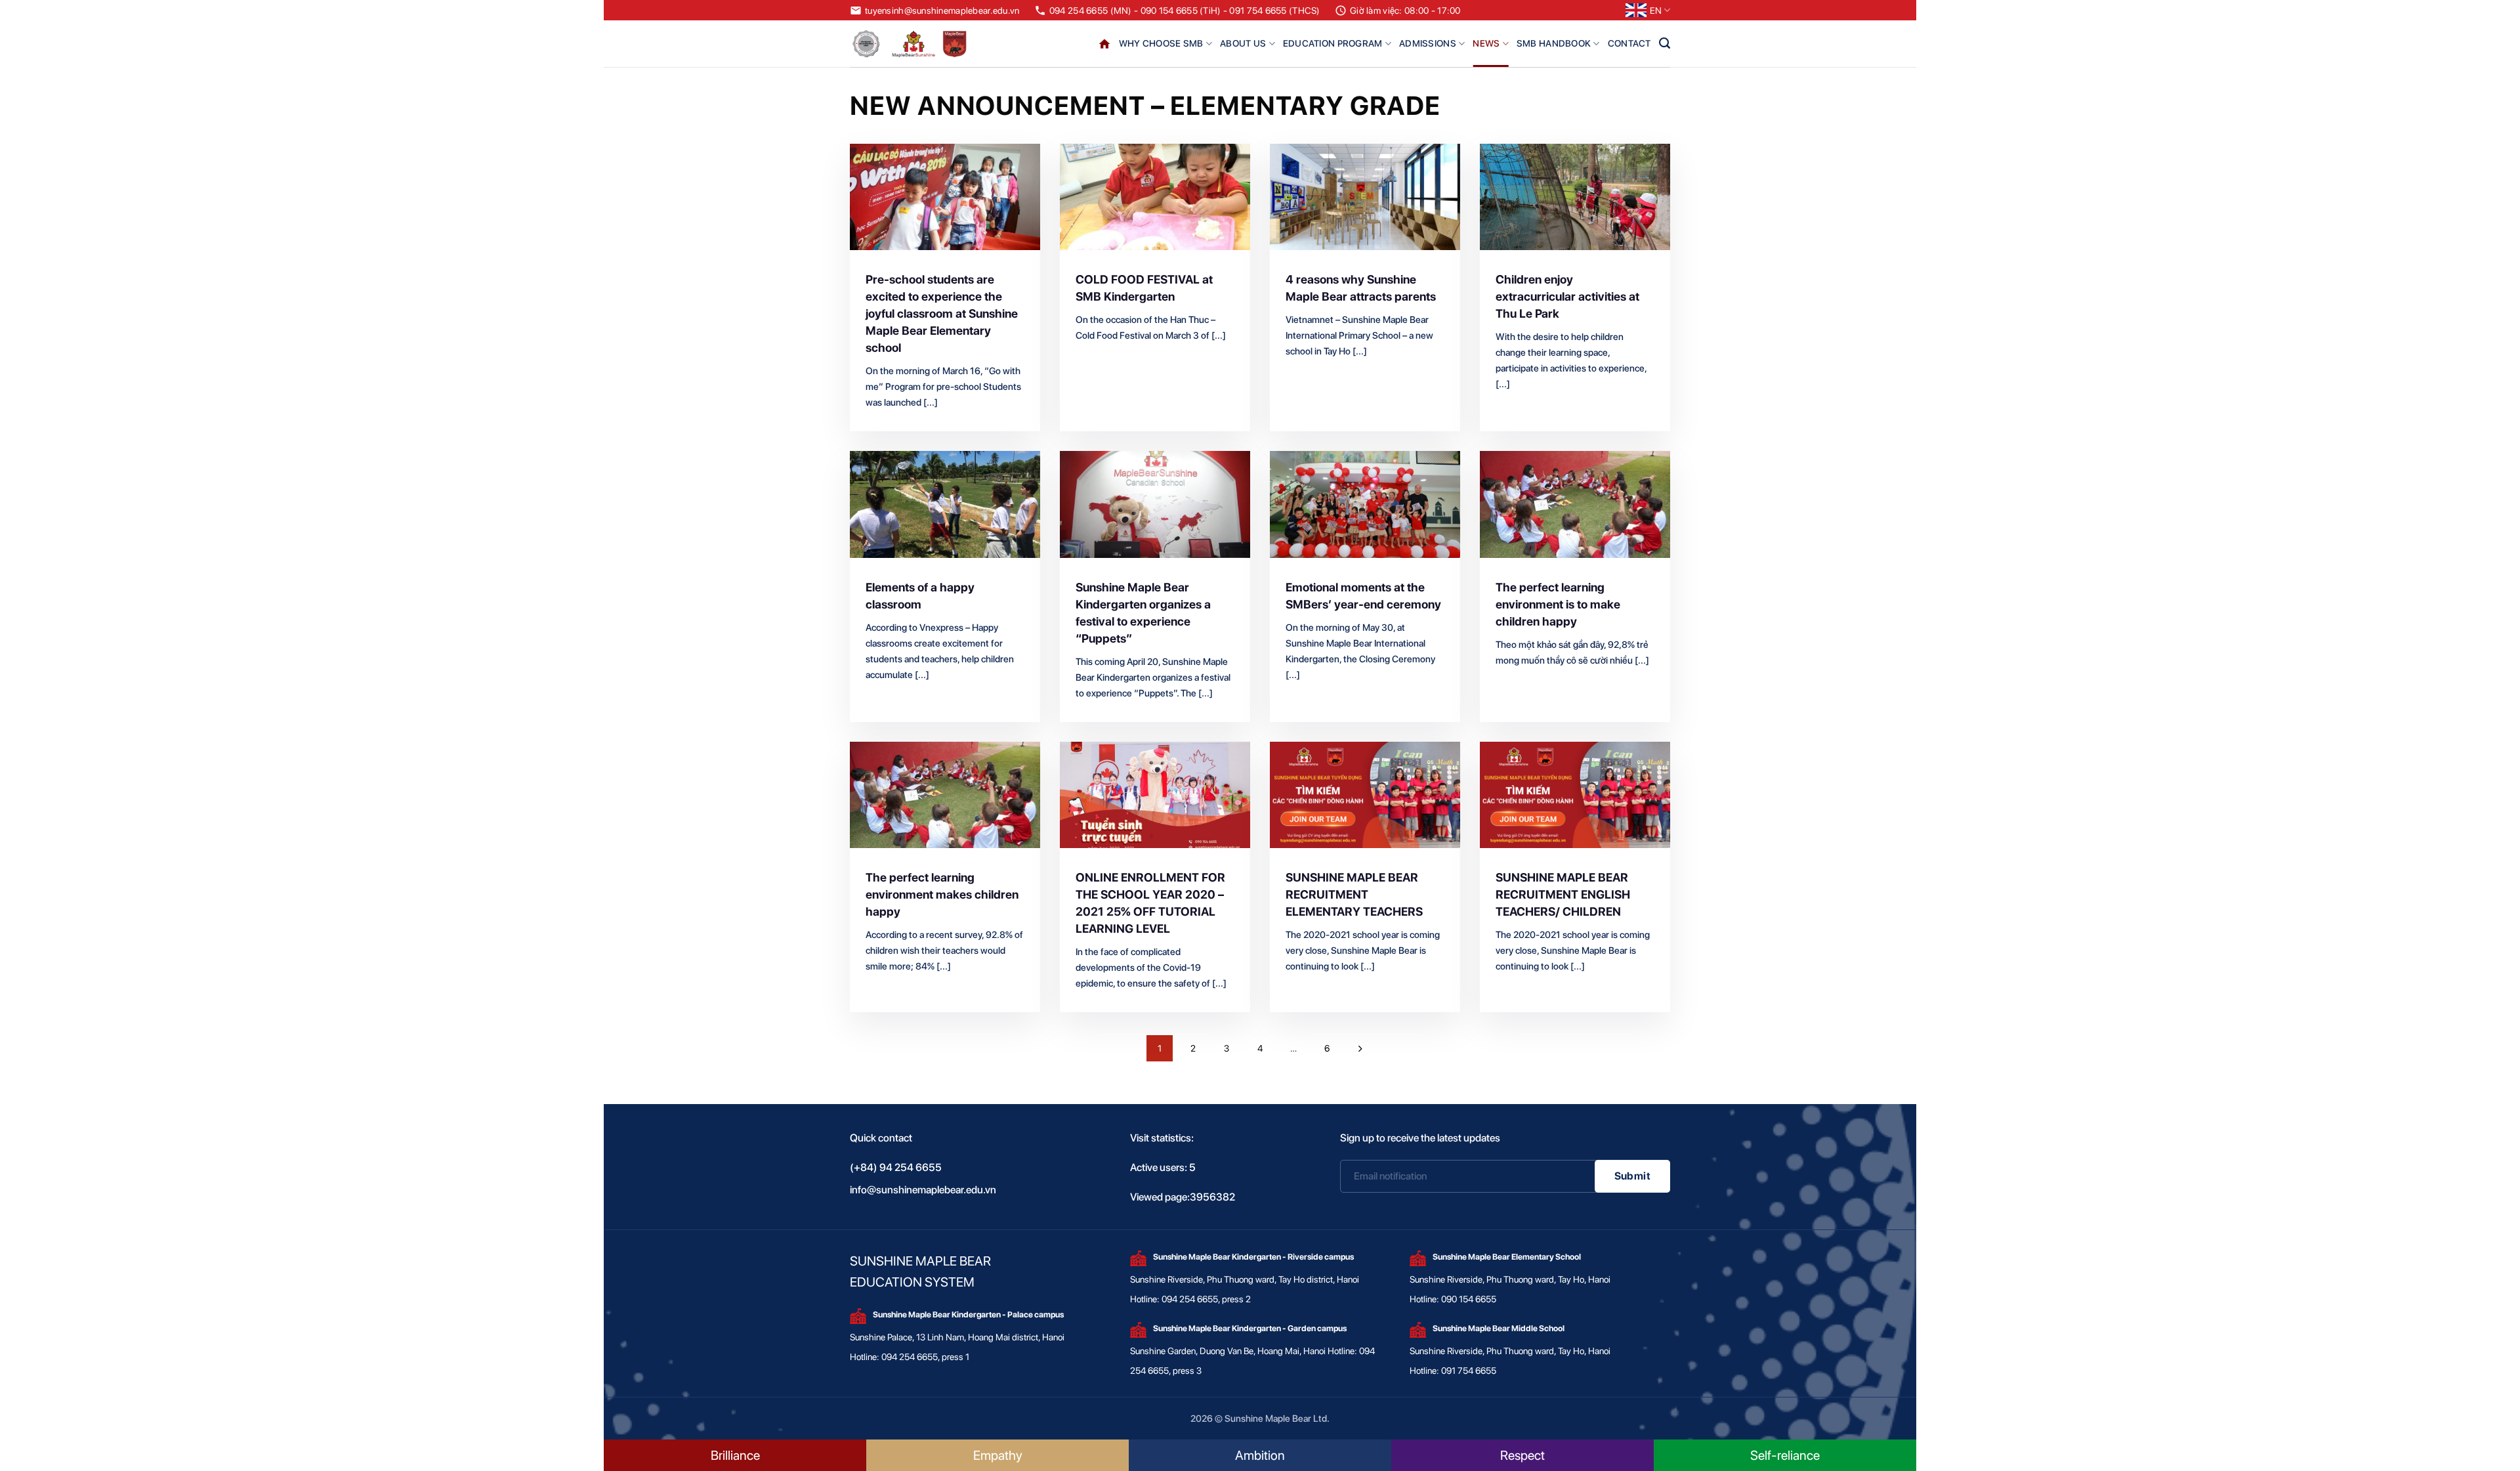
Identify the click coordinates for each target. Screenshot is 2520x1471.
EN (1656, 11)
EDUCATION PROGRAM (1333, 43)
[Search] (1665, 43)
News (1486, 43)
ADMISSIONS (1428, 43)
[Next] (1360, 1048)
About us (1243, 43)
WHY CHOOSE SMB (1161, 43)
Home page (1104, 44)
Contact (1629, 43)
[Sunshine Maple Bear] (912, 44)
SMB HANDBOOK (1554, 43)
